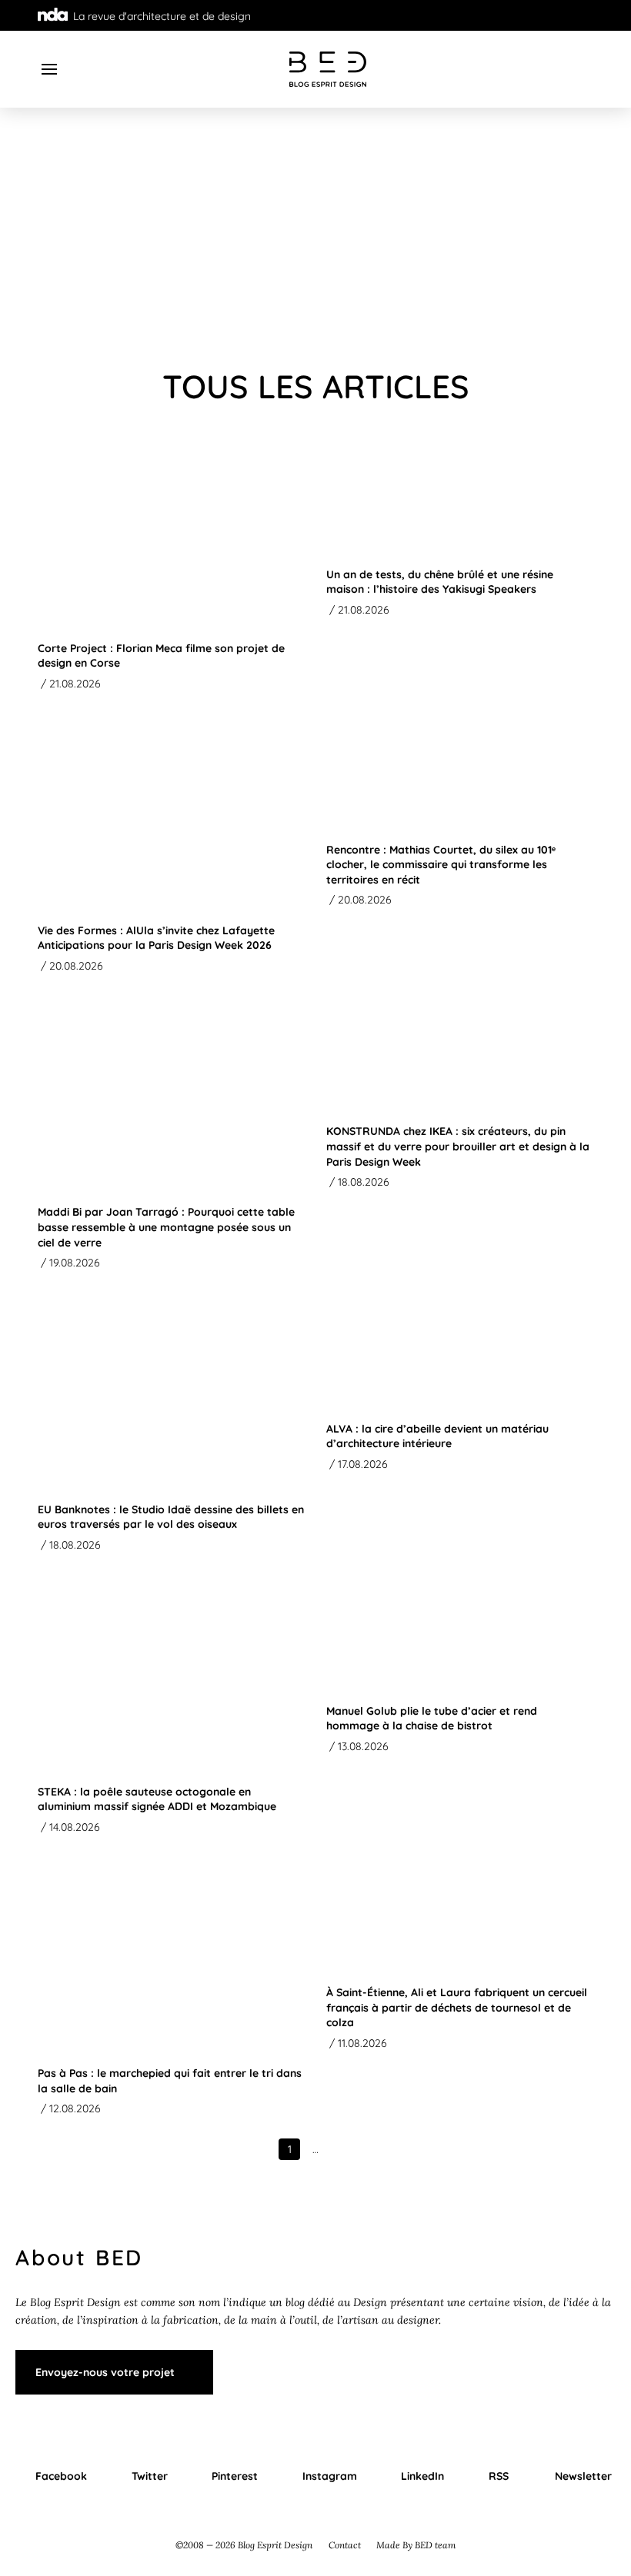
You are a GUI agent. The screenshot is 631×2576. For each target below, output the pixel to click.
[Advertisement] (315, 238)
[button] (50, 69)
